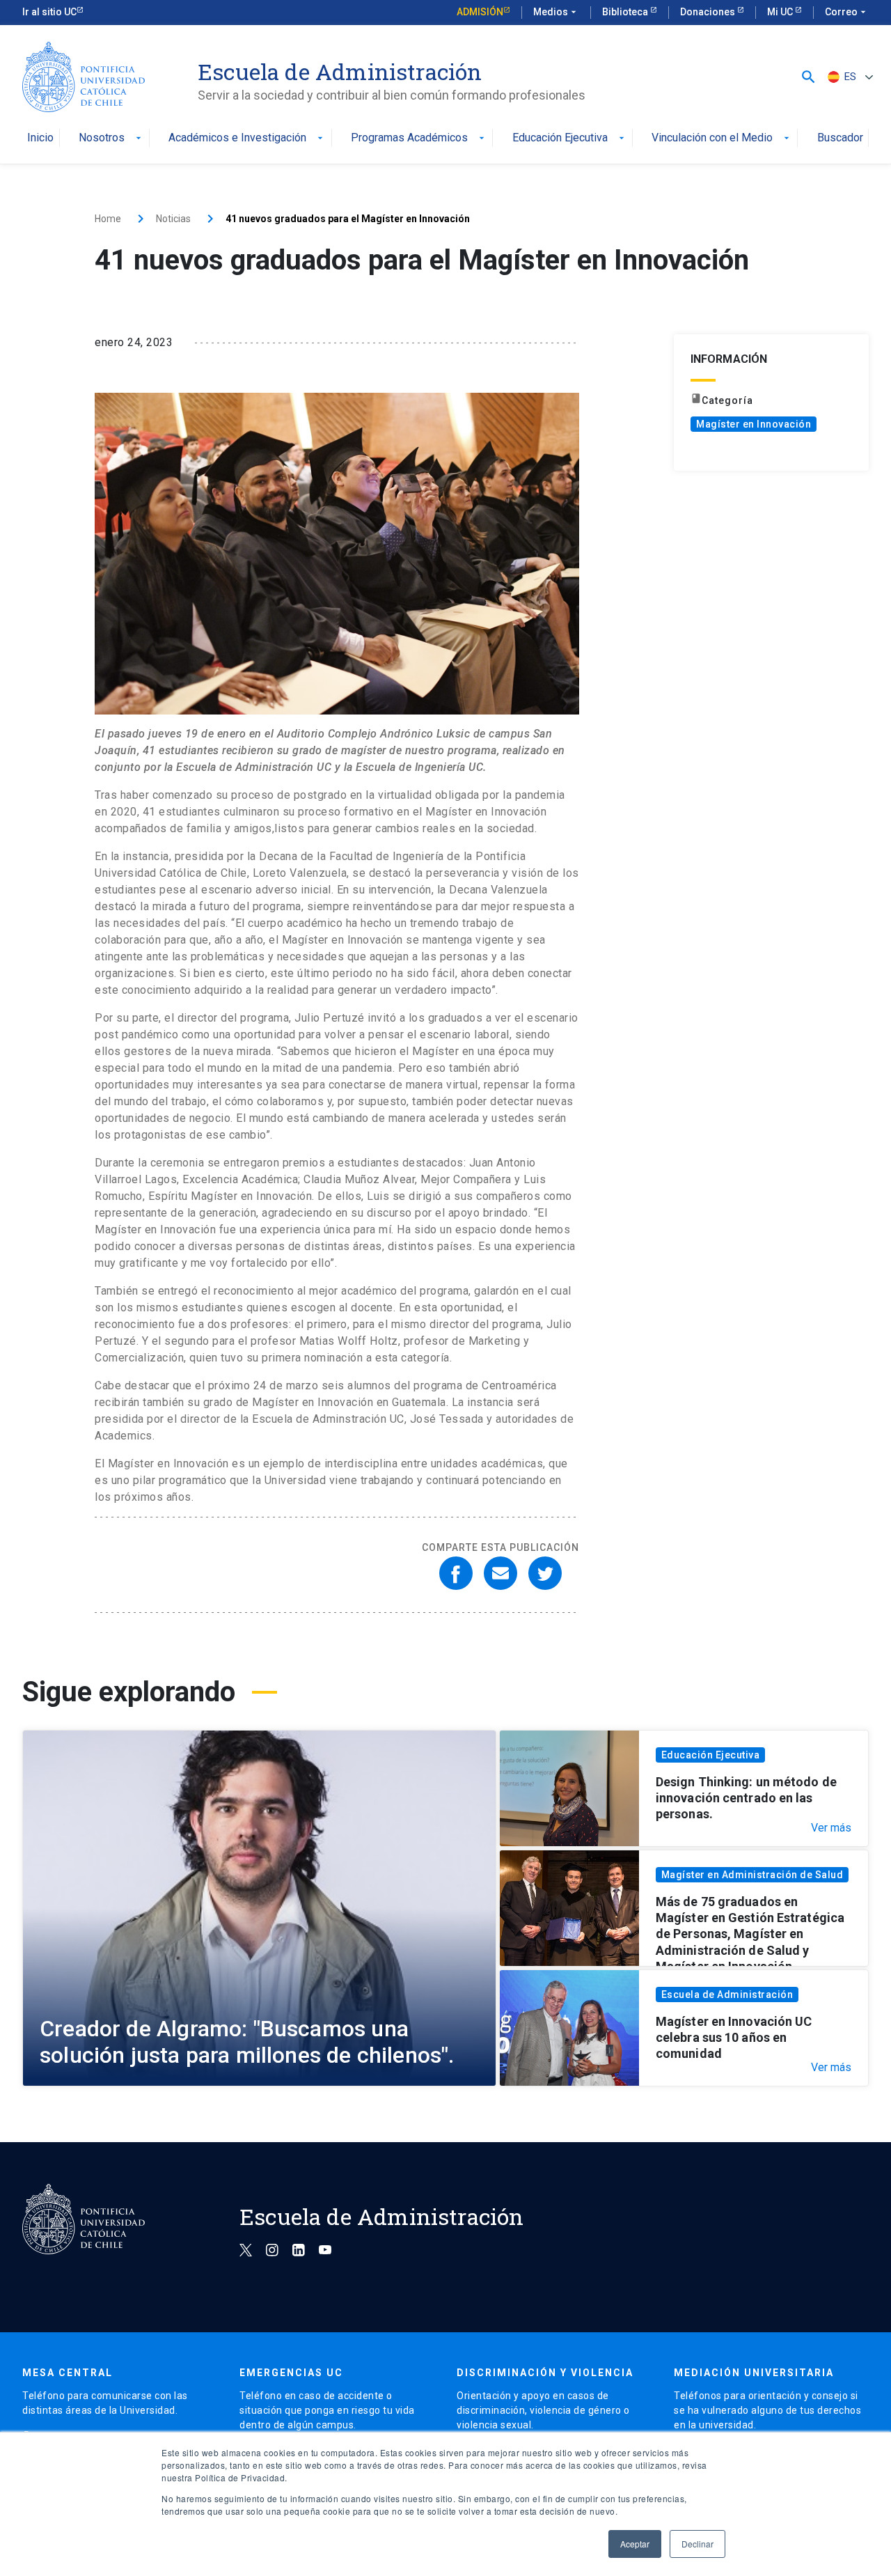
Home (108, 219)
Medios (556, 12)
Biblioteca (626, 12)
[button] (809, 77)
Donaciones (709, 12)
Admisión (480, 12)
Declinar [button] (697, 2544)
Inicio (40, 138)
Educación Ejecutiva (570, 138)
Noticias (173, 219)
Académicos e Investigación (247, 138)
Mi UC (781, 12)
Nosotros (111, 138)
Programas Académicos (419, 138)
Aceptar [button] (635, 2544)
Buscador (840, 138)
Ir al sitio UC (49, 12)
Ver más (831, 1828)
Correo (847, 12)
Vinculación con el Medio (722, 138)
